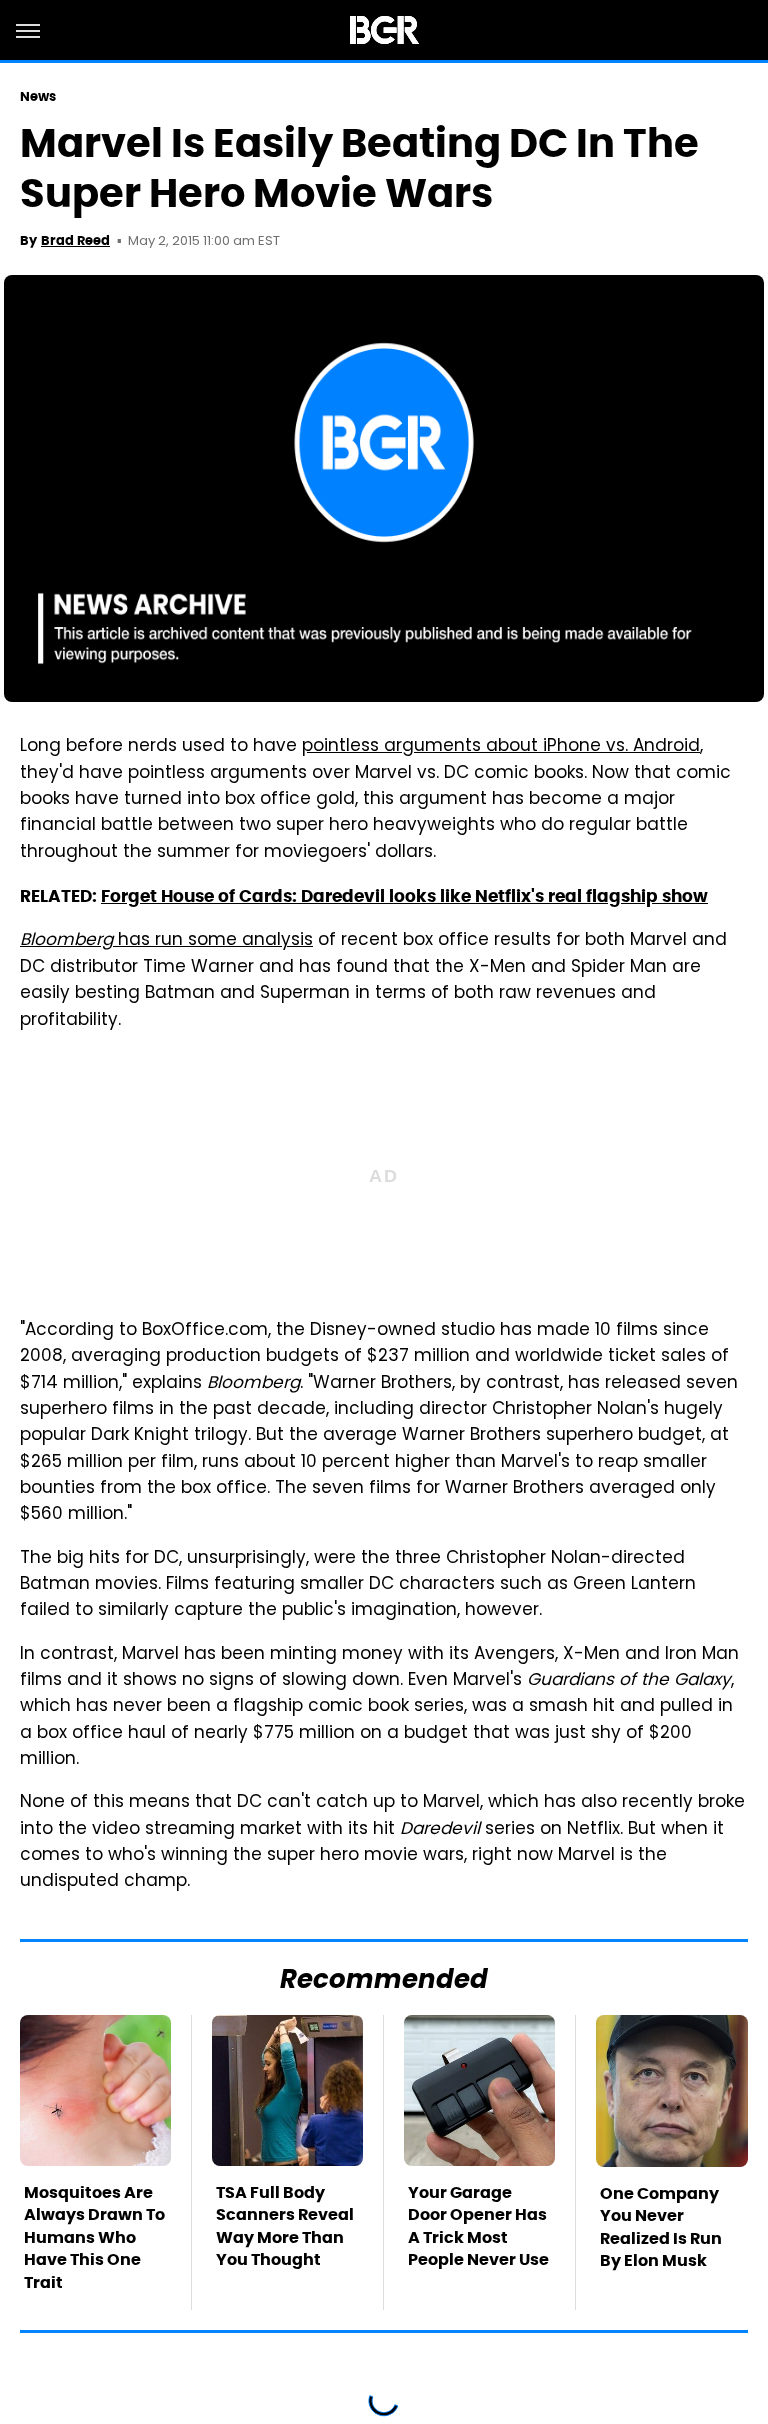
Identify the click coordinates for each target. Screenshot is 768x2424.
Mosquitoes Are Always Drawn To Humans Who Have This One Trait (94, 2237)
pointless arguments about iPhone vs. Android (501, 747)
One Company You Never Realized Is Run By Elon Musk (661, 2227)
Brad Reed (75, 240)
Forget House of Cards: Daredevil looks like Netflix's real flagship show (404, 896)
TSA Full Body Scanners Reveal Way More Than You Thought (285, 2226)
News (38, 96)
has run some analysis (166, 941)
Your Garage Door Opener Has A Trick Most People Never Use (478, 2226)
